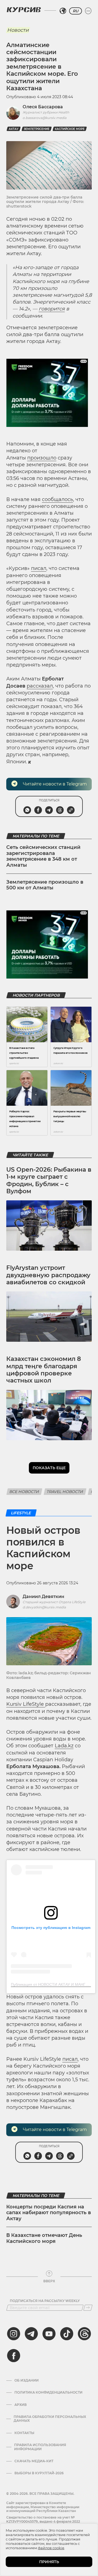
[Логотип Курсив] (24, 10)
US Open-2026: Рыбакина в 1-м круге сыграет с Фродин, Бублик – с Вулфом (49, 1180)
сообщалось (57, 499)
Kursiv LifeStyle (26, 1704)
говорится (52, 309)
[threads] (84, 2334)
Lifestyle (21, 1513)
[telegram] (31, 2334)
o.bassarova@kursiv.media (45, 118)
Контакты (24, 2433)
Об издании (27, 2380)
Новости (18, 30)
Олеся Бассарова (43, 107)
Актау (14, 129)
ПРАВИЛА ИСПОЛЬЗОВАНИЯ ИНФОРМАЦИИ (40, 2447)
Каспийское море (70, 129)
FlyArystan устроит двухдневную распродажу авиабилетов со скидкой (48, 1275)
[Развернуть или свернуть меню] (88, 11)
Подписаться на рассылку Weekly (45, 2301)
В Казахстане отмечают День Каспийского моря (44, 2238)
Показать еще (49, 1468)
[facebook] (14, 2356)
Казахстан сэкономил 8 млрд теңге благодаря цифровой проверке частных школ (44, 1370)
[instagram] (14, 2334)
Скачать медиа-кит (34, 2461)
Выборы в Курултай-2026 (39, 2473)
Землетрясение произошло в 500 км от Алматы (45, 885)
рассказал (40, 686)
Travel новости (65, 1492)
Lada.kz (64, 1746)
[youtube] (49, 2334)
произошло (42, 458)
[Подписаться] (88, 2308)
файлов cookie (51, 2548)
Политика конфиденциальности (48, 2392)
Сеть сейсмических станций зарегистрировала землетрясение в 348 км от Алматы (43, 856)
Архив (21, 2405)
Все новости (24, 1492)
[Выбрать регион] (63, 11)
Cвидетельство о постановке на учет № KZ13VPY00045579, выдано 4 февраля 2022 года (43, 2521)
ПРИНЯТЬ (49, 2562)
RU (76, 11)
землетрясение (37, 129)
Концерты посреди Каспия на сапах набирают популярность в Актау (49, 2213)
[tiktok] (67, 2334)
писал (39, 568)
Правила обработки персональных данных (50, 2419)
